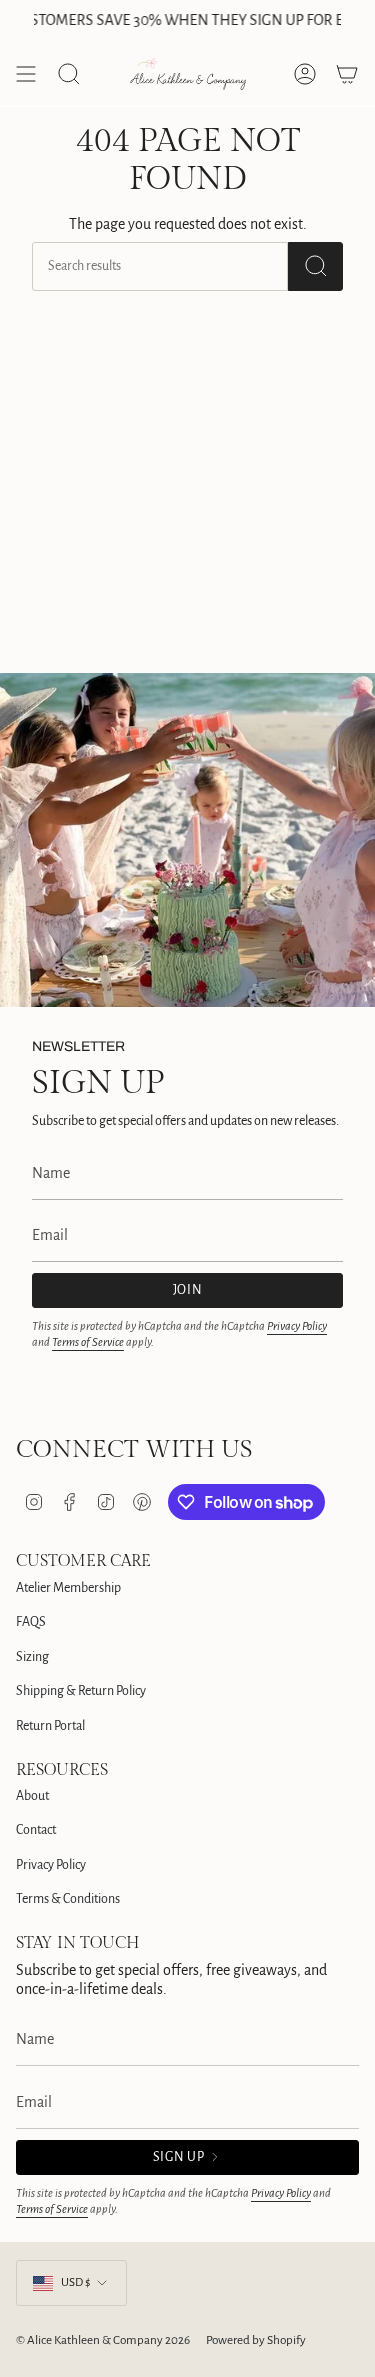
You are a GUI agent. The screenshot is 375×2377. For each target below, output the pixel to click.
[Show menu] (26, 74)
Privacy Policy (297, 1326)
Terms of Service (88, 1342)
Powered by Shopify (256, 2340)
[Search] (315, 266)
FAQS (31, 1622)
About (32, 1796)
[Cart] (347, 74)
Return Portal (50, 1726)
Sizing (32, 1657)
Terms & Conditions (68, 1899)
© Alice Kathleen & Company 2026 (103, 2340)
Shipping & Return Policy (81, 1691)
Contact (36, 1830)
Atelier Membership (68, 1588)
